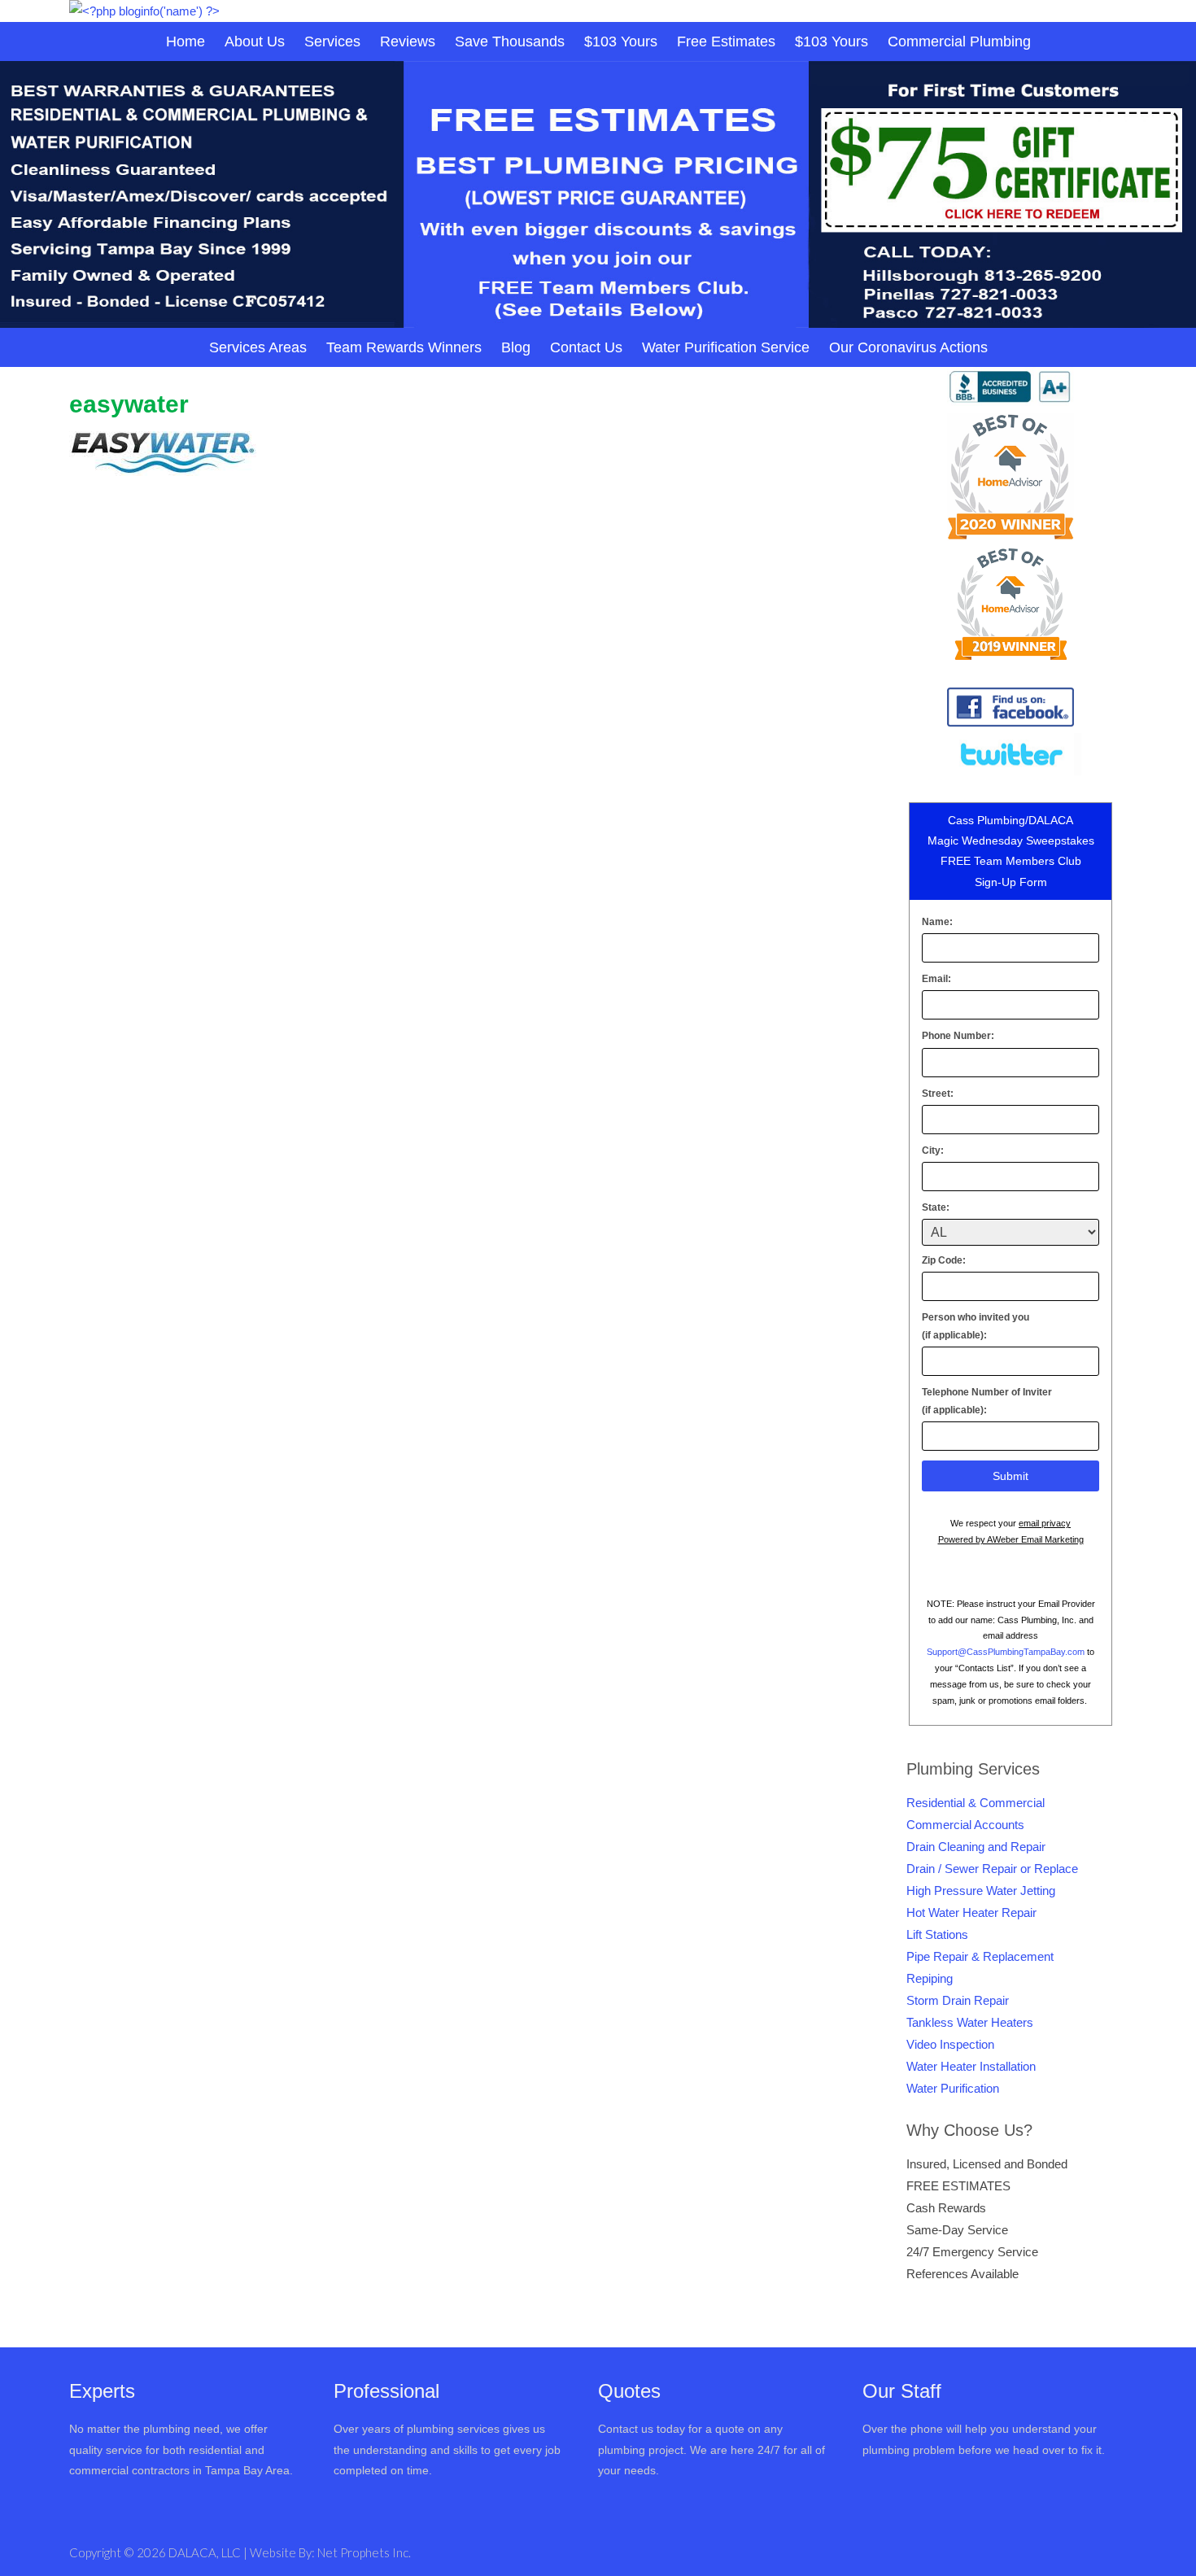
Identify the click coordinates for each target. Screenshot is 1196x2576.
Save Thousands (510, 41)
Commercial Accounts (965, 1825)
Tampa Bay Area (247, 2470)
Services (332, 41)
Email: (936, 979)
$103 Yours (621, 41)
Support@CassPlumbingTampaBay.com (1006, 1652)
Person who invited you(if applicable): (976, 1326)
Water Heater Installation (971, 2066)
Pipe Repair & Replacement (980, 1956)
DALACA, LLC (206, 2552)
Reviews (408, 41)
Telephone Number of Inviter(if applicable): (987, 1401)
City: (933, 1150)
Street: (938, 1094)
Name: (937, 922)
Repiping (930, 1978)
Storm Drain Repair (958, 2000)
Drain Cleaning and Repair (976, 1847)
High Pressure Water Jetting (981, 1891)
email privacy (1045, 1523)
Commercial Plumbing (959, 41)
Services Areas (258, 347)
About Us (255, 41)
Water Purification (953, 2088)
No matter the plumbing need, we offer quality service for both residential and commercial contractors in (168, 2449)
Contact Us (586, 347)
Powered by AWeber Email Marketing (1011, 1539)
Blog (516, 347)
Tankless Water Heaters (970, 2022)
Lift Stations (937, 1934)
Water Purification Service (726, 347)
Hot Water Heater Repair (971, 1912)
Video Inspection (950, 2044)
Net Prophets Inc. (364, 2552)
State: (936, 1207)
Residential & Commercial (976, 1803)
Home (186, 41)
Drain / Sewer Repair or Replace (992, 1869)
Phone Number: (958, 1036)
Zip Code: (944, 1260)
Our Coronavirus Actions (908, 347)
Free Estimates (726, 41)
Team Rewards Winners (404, 347)
